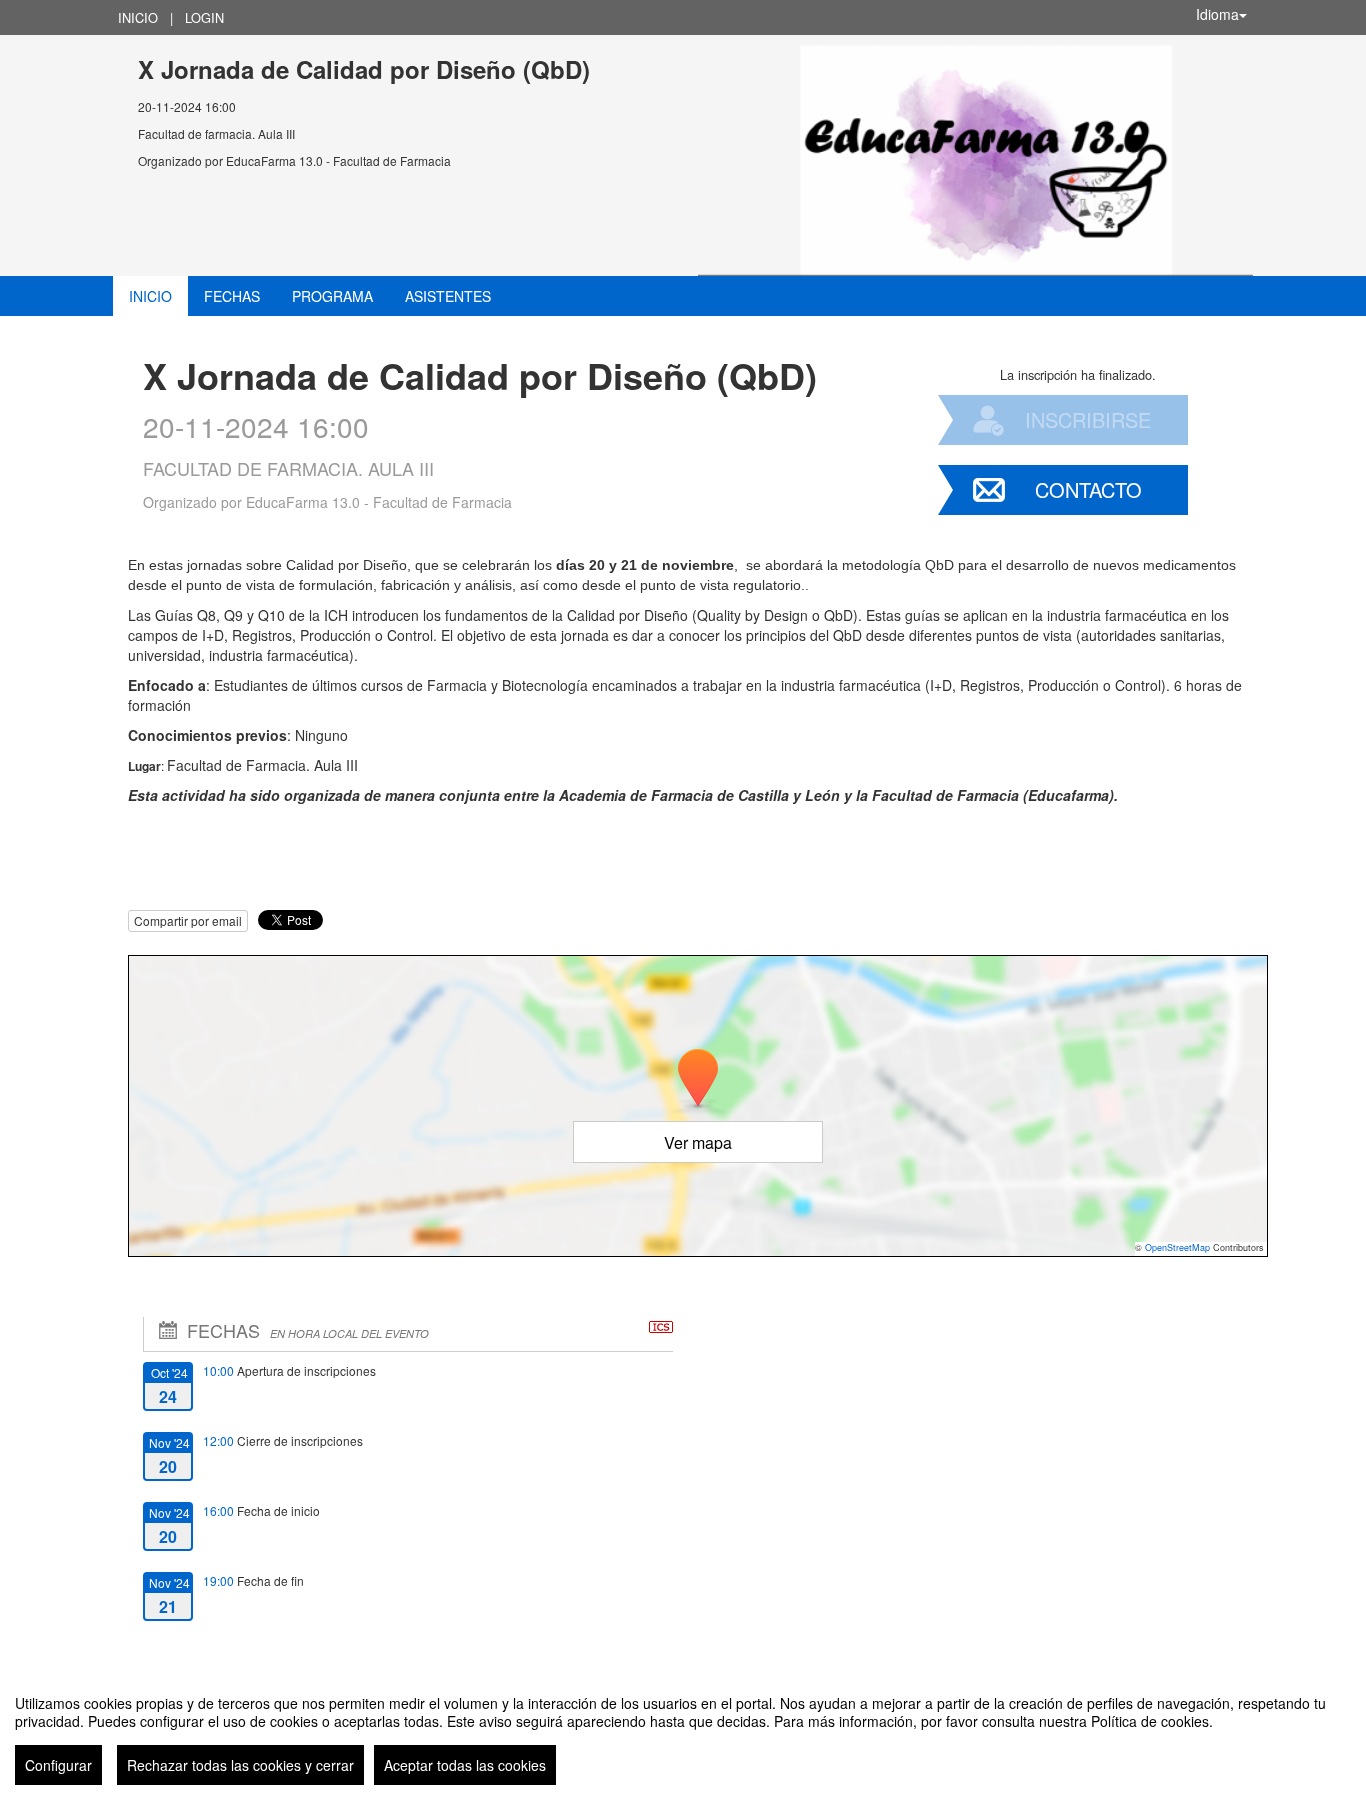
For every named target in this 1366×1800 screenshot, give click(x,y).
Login (204, 17)
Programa (332, 296)
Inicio (138, 17)
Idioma (1217, 14)
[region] (683, 1732)
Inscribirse (1088, 419)
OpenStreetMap (1177, 1247)
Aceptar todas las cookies (465, 1765)
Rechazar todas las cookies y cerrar (240, 1765)
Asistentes (448, 296)
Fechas (232, 296)
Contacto (1088, 489)
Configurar (58, 1765)
